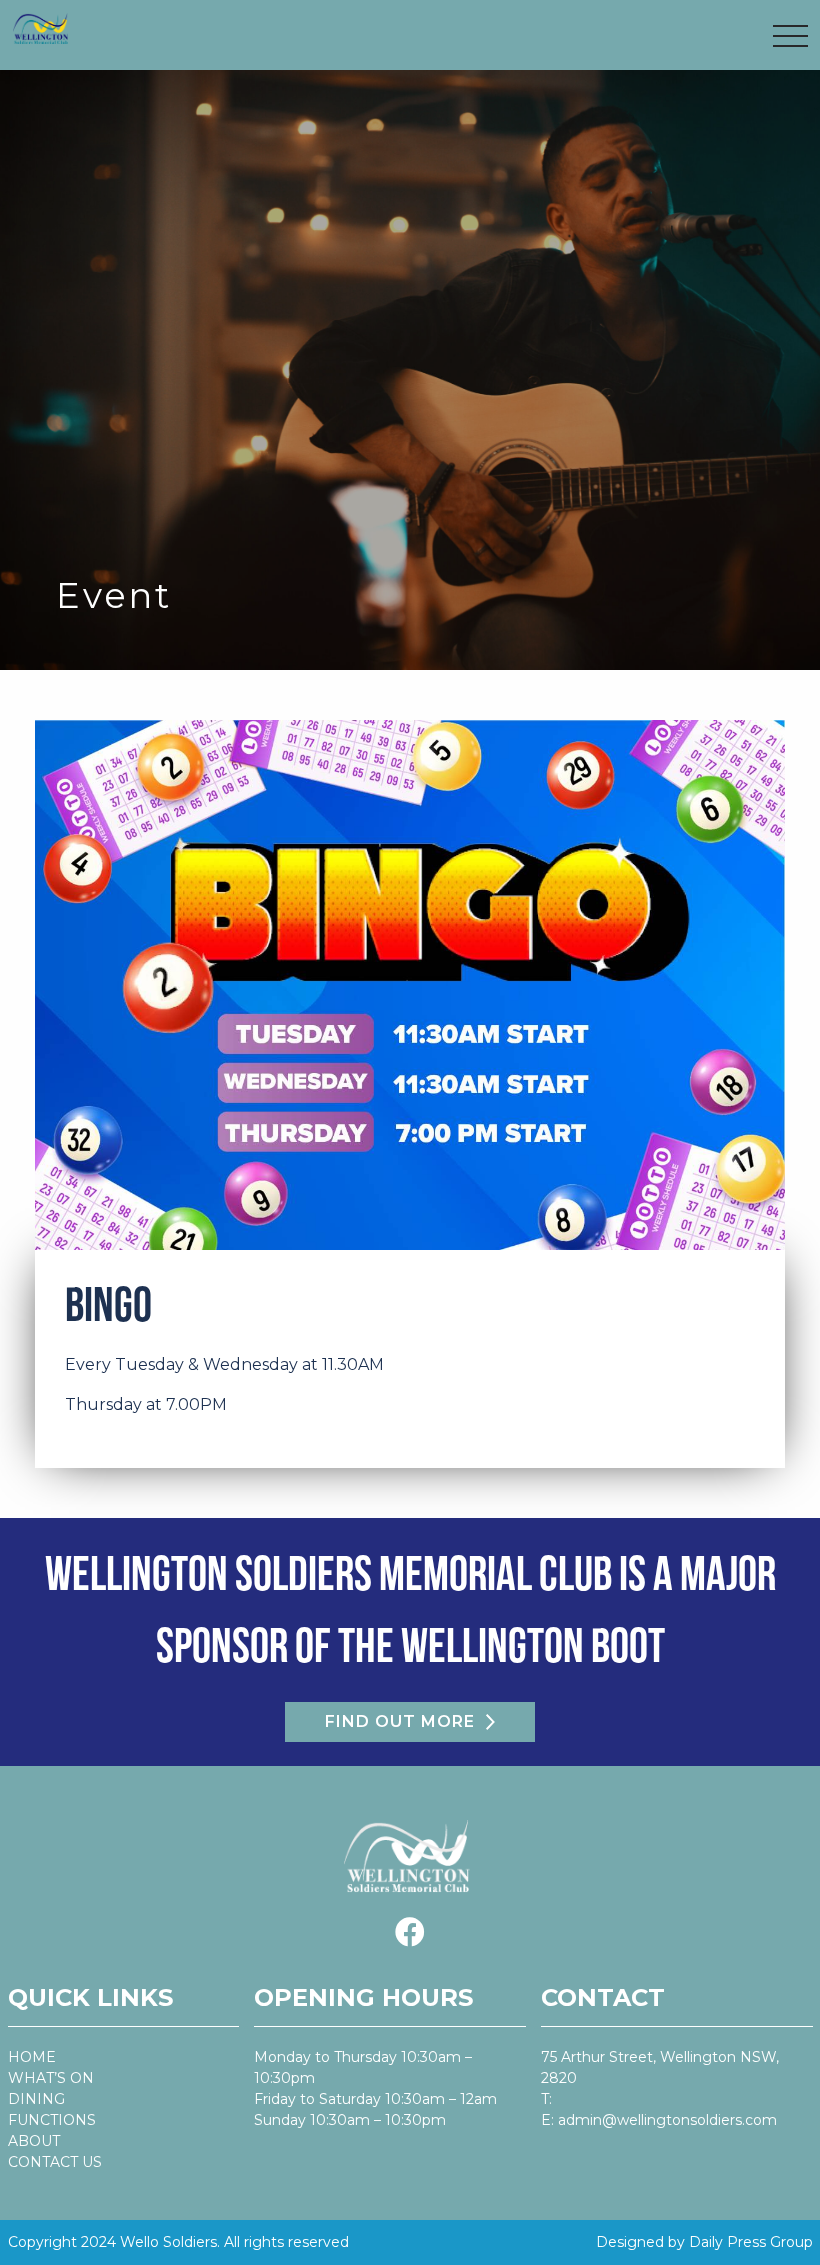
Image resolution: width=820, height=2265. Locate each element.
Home (32, 2057)
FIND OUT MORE (400, 1721)
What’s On (51, 2078)
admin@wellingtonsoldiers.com (667, 2120)
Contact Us (55, 2162)
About (34, 2141)
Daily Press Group (751, 2242)
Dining (36, 2099)
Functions (52, 2120)
